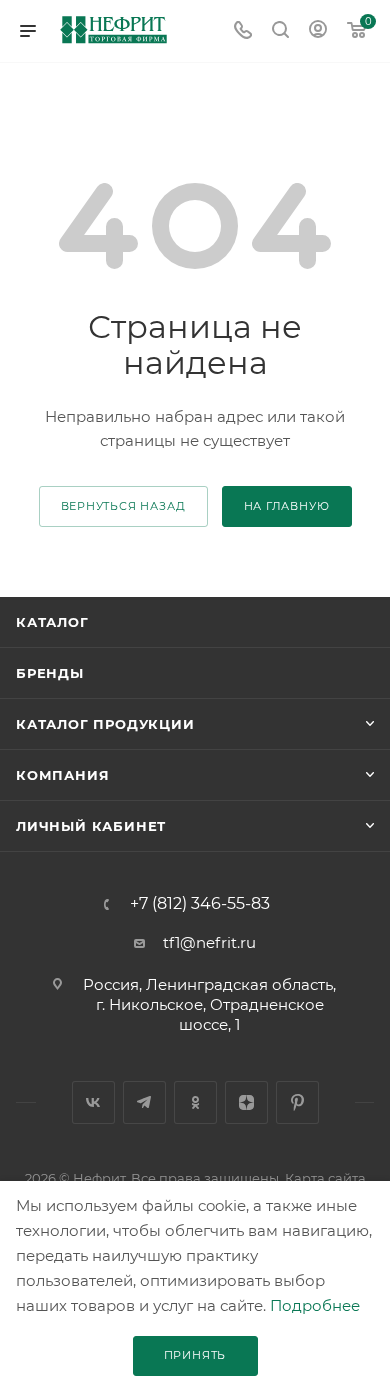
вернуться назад (123, 506)
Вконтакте (93, 1102)
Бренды (50, 673)
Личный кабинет (91, 826)
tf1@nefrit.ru (209, 942)
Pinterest (297, 1102)
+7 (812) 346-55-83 (200, 904)
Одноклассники (195, 1102)
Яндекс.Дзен (246, 1102)
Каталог (52, 622)
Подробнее (315, 1305)
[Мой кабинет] (318, 31)
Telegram (144, 1102)
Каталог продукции (105, 724)
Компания (62, 775)
